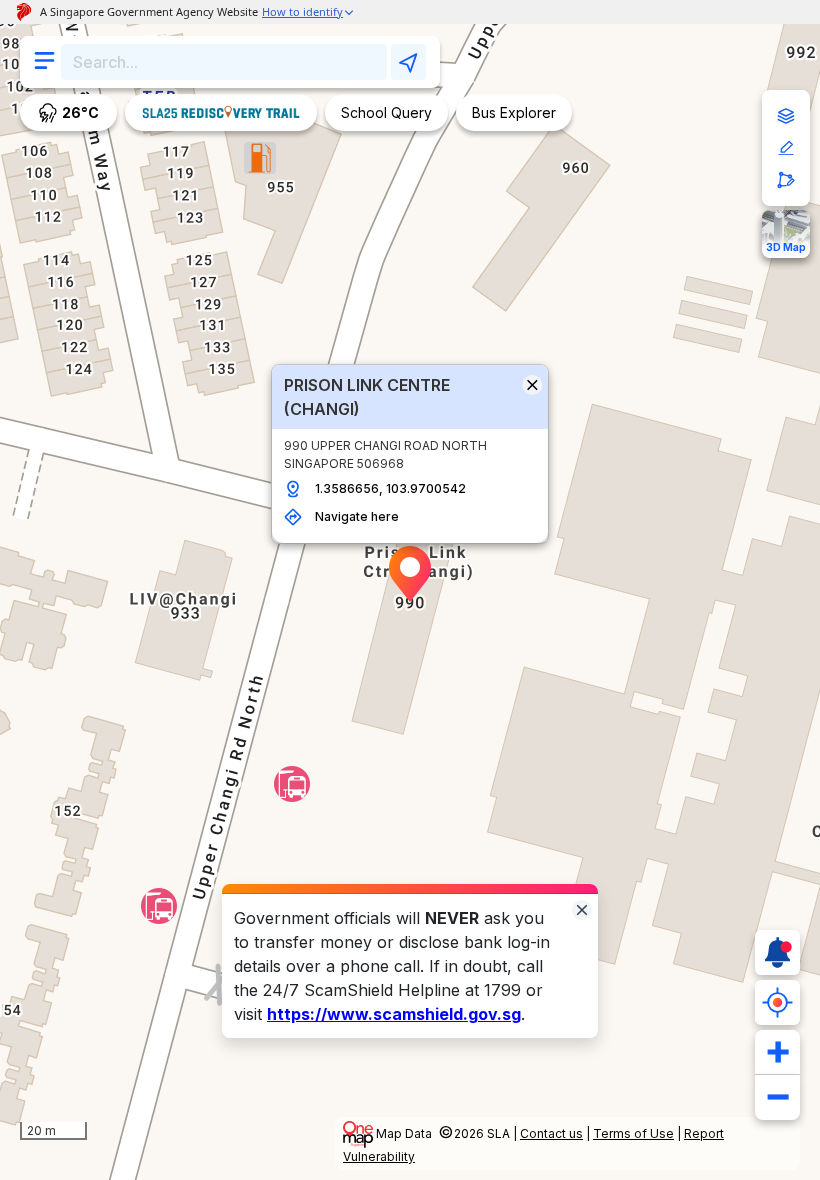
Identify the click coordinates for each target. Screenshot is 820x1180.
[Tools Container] (786, 148)
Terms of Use (633, 1133)
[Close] (582, 908)
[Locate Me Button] (777, 1002)
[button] (410, 574)
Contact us (551, 1133)
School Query (386, 112)
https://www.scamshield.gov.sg (394, 1014)
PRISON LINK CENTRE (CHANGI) (367, 397)
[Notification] (777, 952)
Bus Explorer (514, 112)
